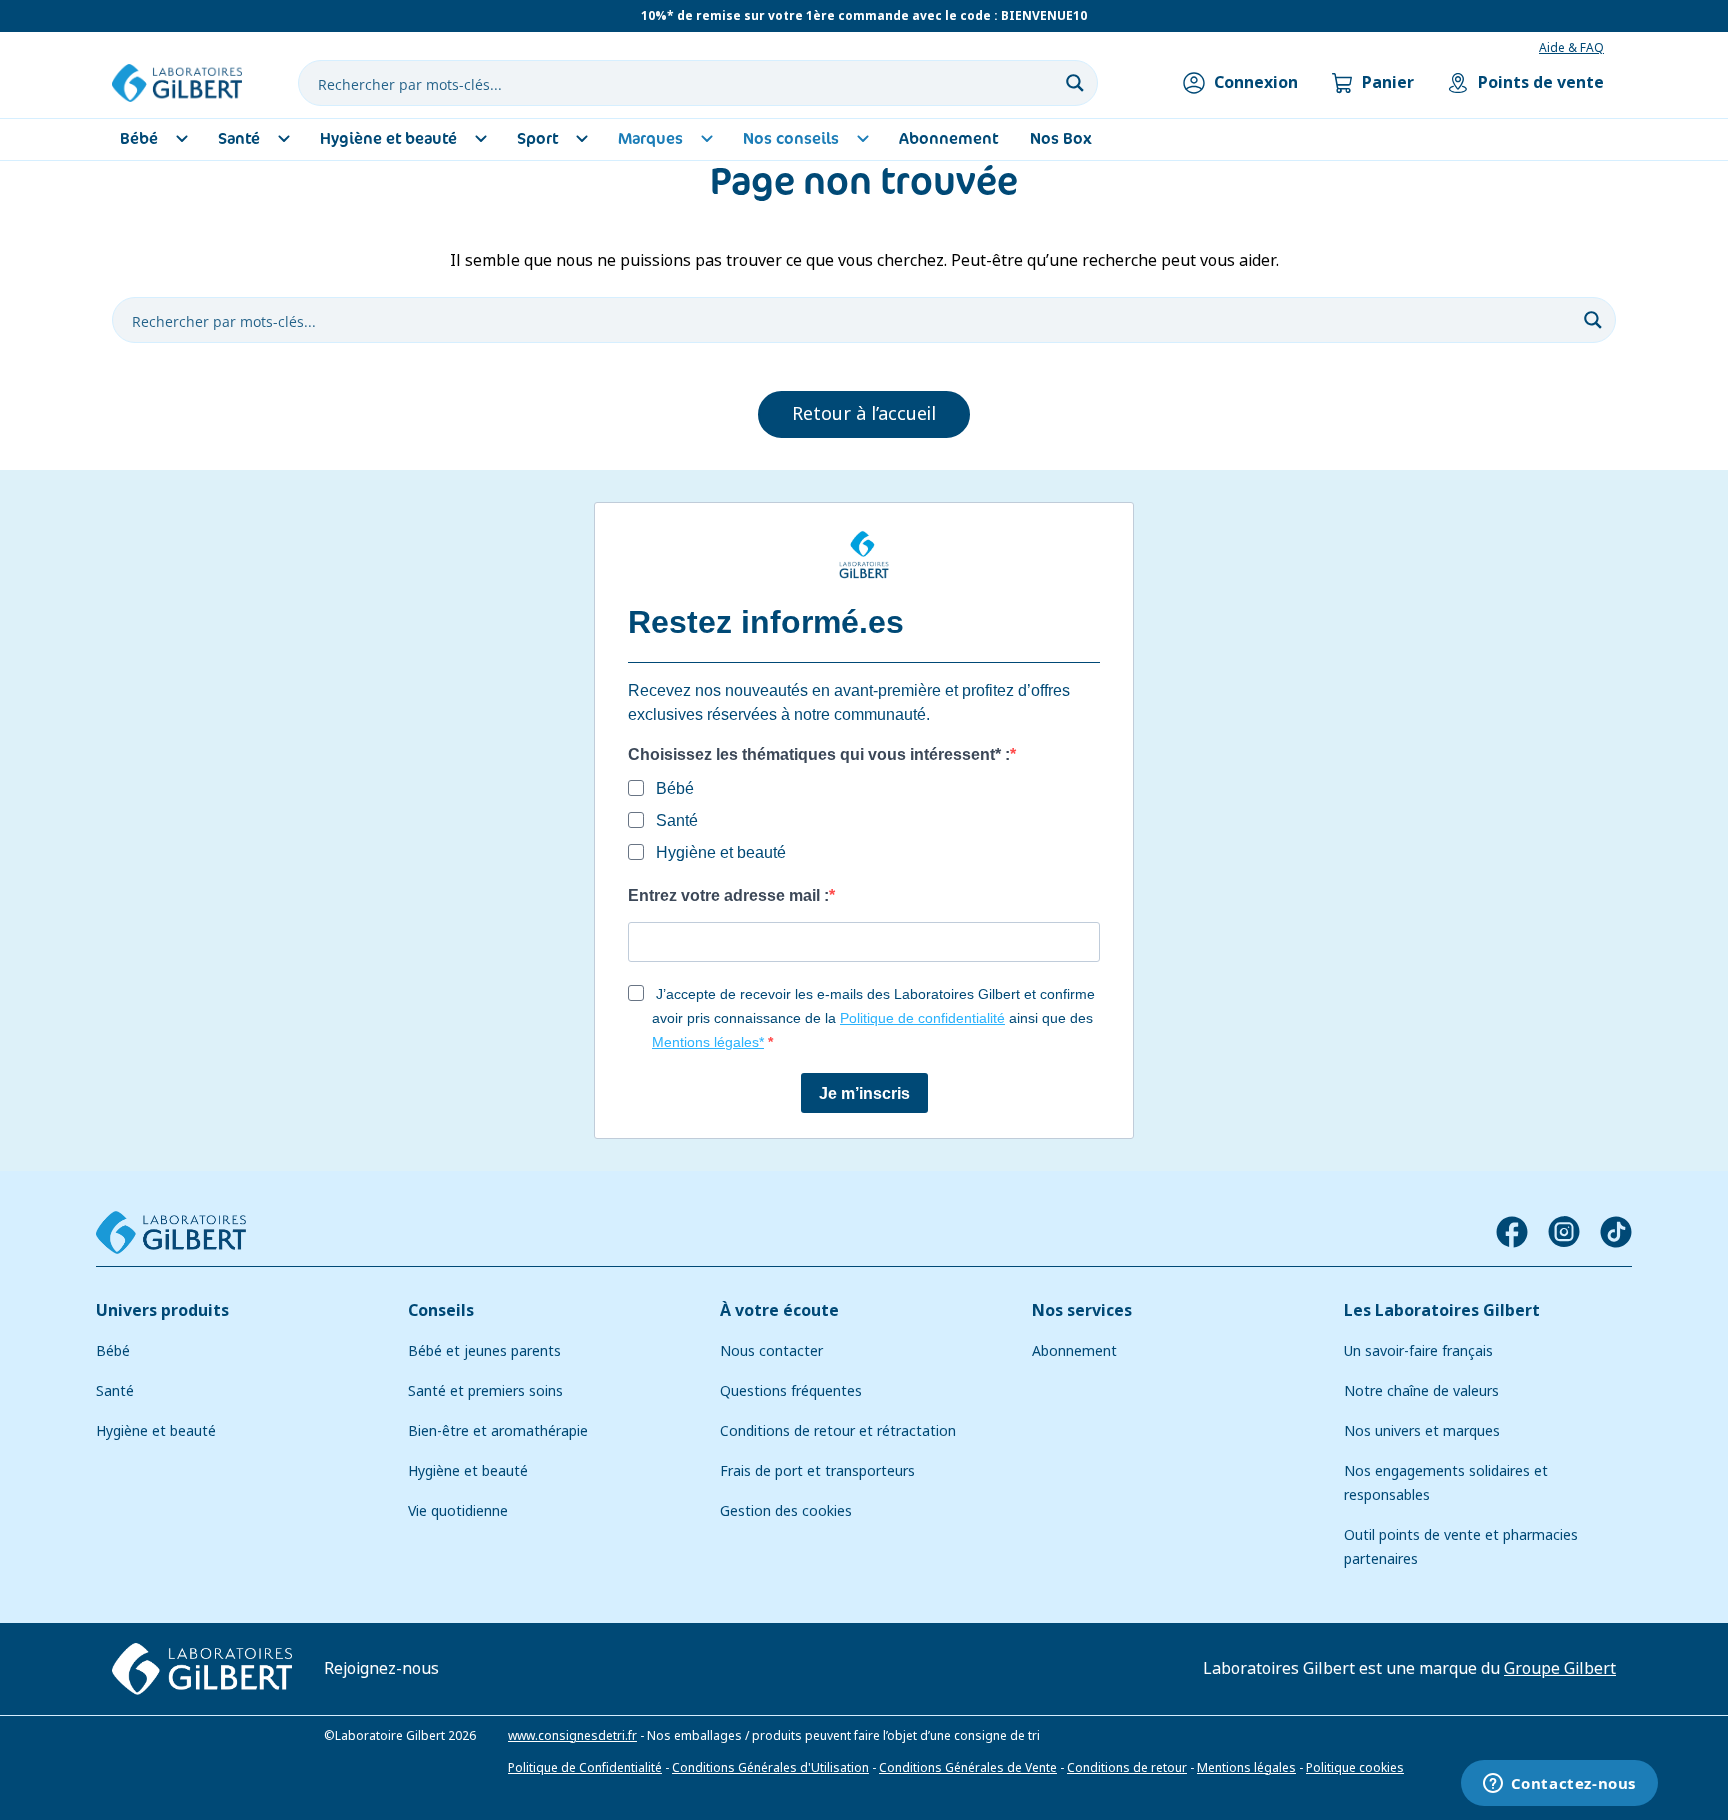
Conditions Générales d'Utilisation (770, 1768)
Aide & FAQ (1571, 48)
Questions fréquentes (791, 1391)
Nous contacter (771, 1351)
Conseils (441, 1310)
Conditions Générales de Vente (968, 1768)
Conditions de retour (1127, 1768)
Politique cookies (1355, 1768)
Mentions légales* (708, 1042)
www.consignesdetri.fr (572, 1736)
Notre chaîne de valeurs (1421, 1391)
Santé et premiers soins (485, 1391)
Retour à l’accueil (864, 414)
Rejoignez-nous (381, 1668)
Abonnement (1074, 1351)
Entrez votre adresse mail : (728, 895)
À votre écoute (779, 1310)
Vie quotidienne (458, 1511)
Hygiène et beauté (156, 1431)
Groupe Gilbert (1560, 1668)
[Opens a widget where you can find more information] (1559, 1785)
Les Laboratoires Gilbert (1442, 1310)
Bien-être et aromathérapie (498, 1431)
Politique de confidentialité (922, 1018)
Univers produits (162, 1310)
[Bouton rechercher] (1075, 83)
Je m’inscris (864, 1093)
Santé (115, 1391)
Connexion (1256, 82)
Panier (1388, 82)
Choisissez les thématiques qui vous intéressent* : (819, 754)
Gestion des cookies (786, 1511)
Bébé (113, 1351)
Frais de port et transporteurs (817, 1471)
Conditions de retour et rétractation (838, 1431)
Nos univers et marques (1422, 1431)
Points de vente (1541, 82)
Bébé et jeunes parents (484, 1351)
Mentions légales (1246, 1768)
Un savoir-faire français (1418, 1351)
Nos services (1082, 1310)
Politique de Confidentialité (585, 1768)
